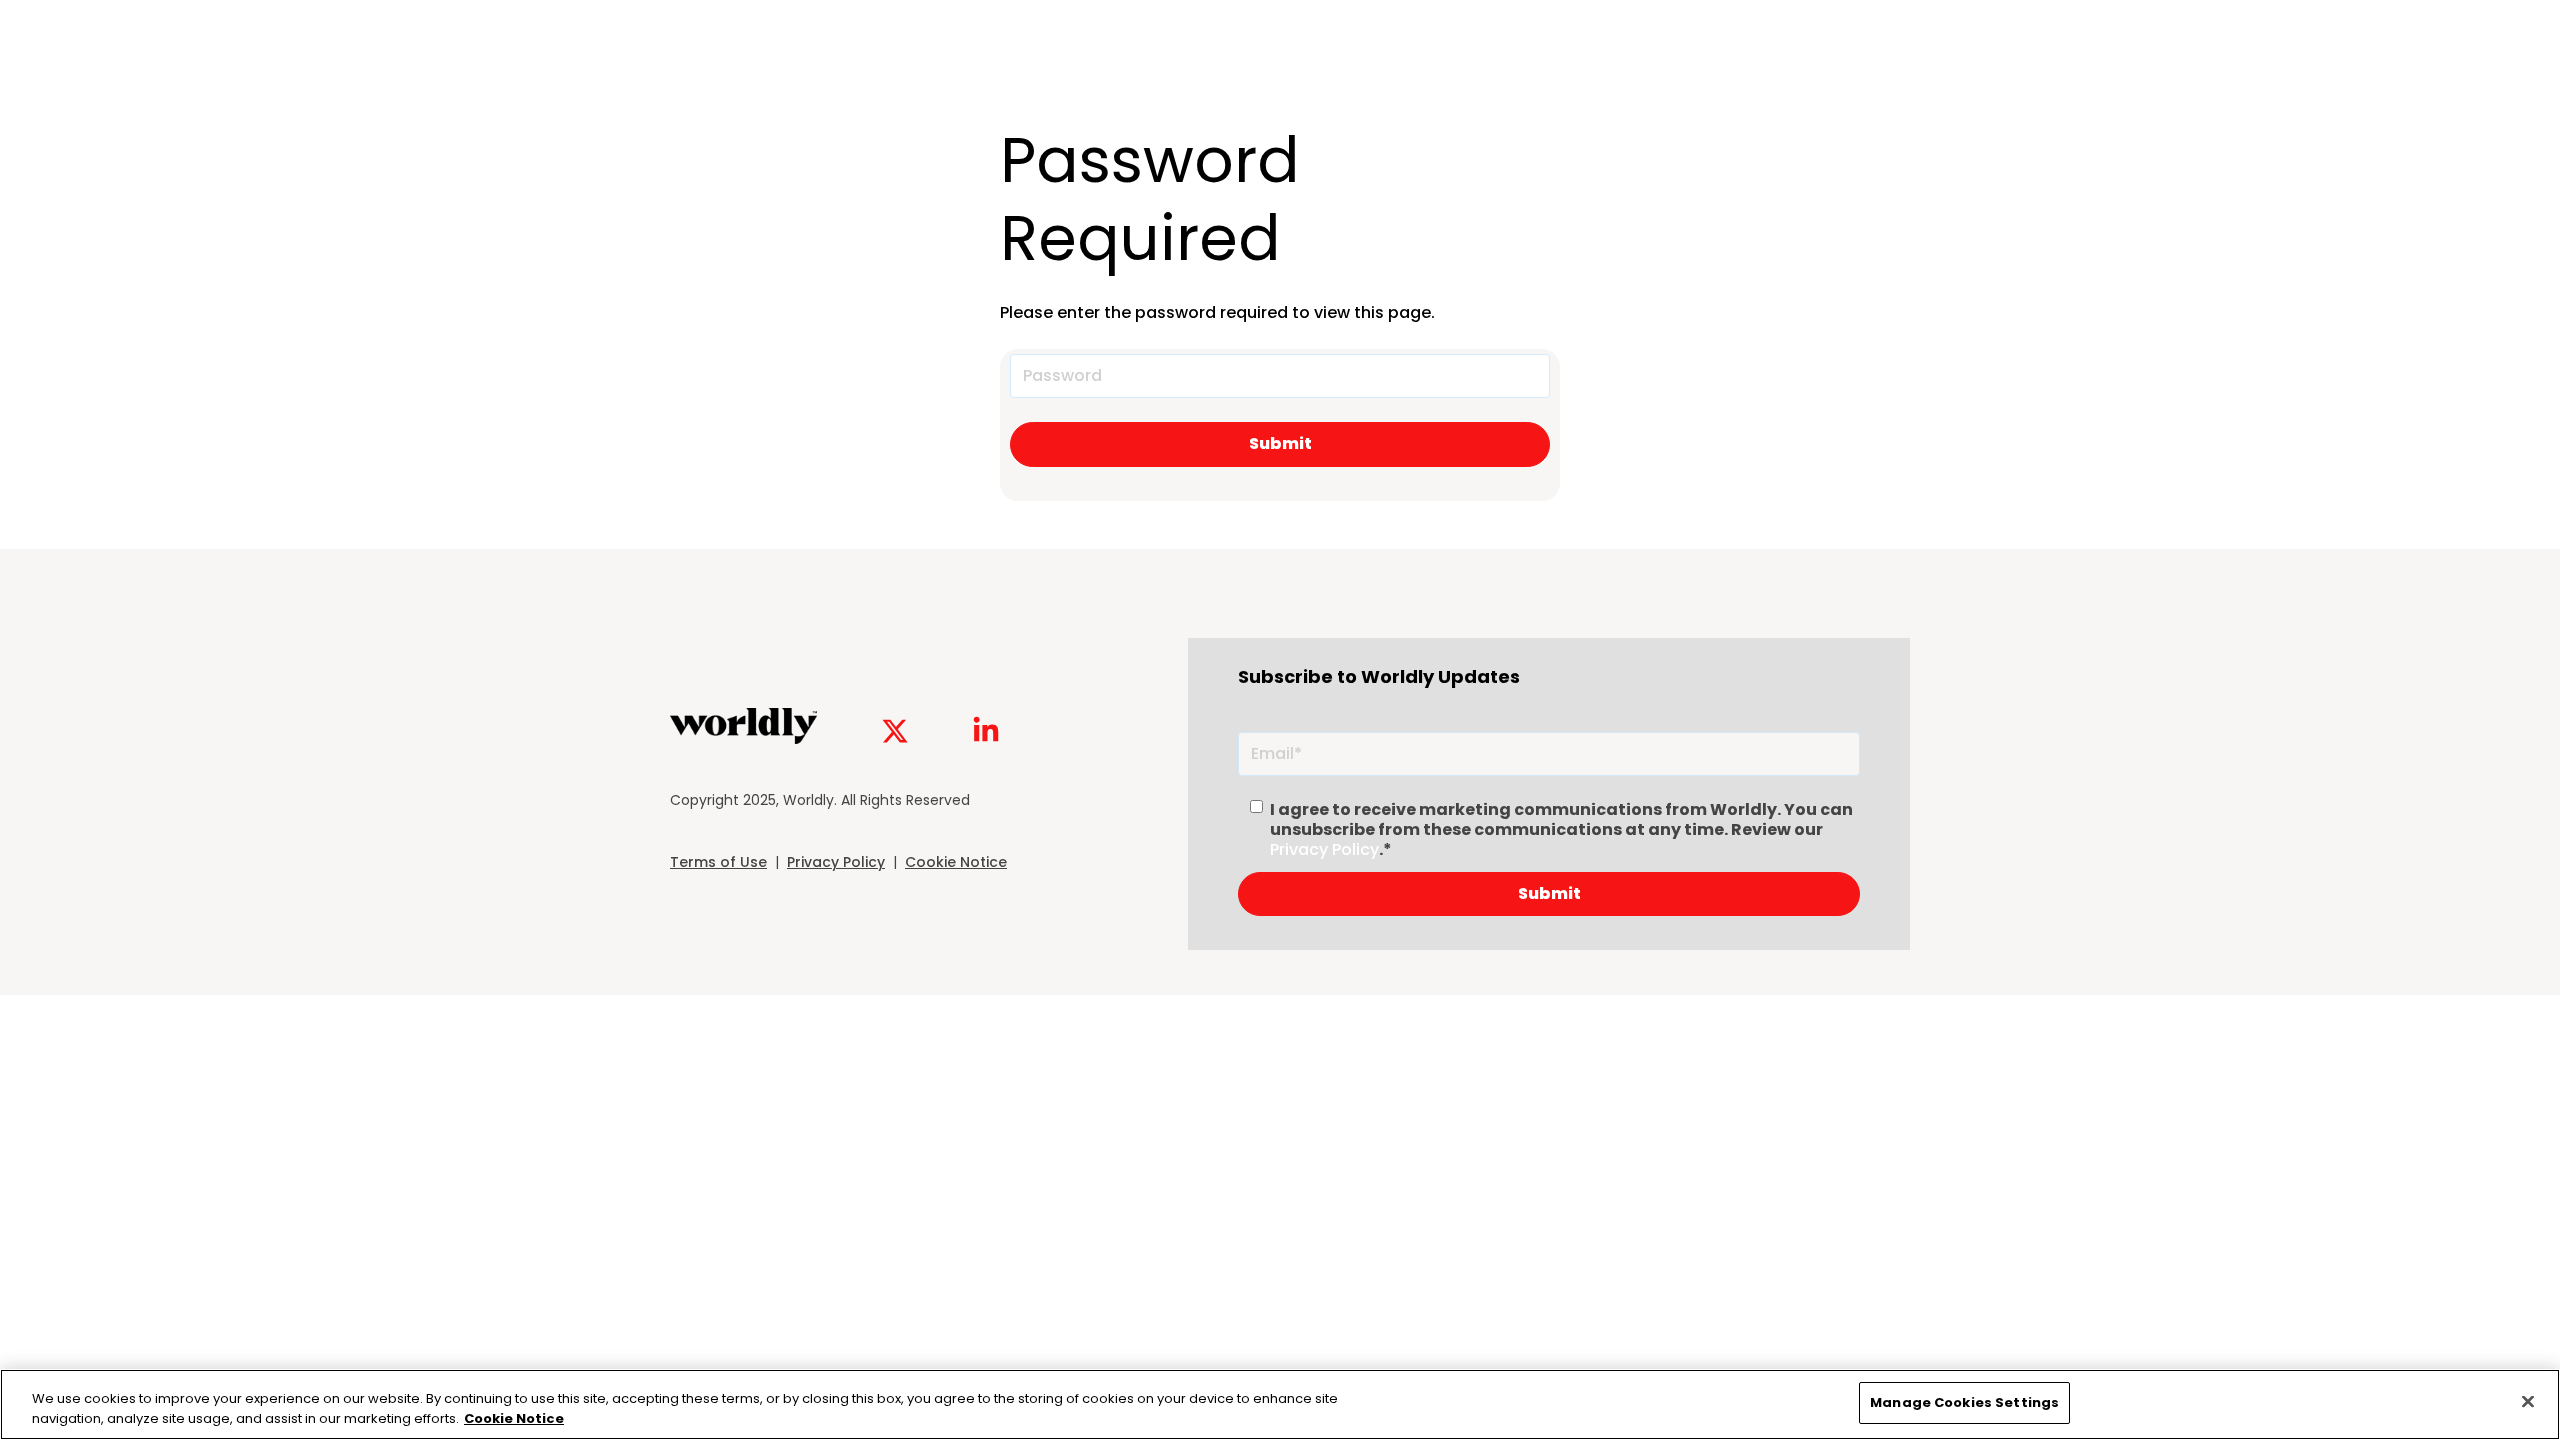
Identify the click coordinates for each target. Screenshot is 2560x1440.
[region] (1280, 1404)
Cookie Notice (956, 862)
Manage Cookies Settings (1964, 1402)
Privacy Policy (836, 862)
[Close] (2528, 1401)
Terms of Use (718, 862)
